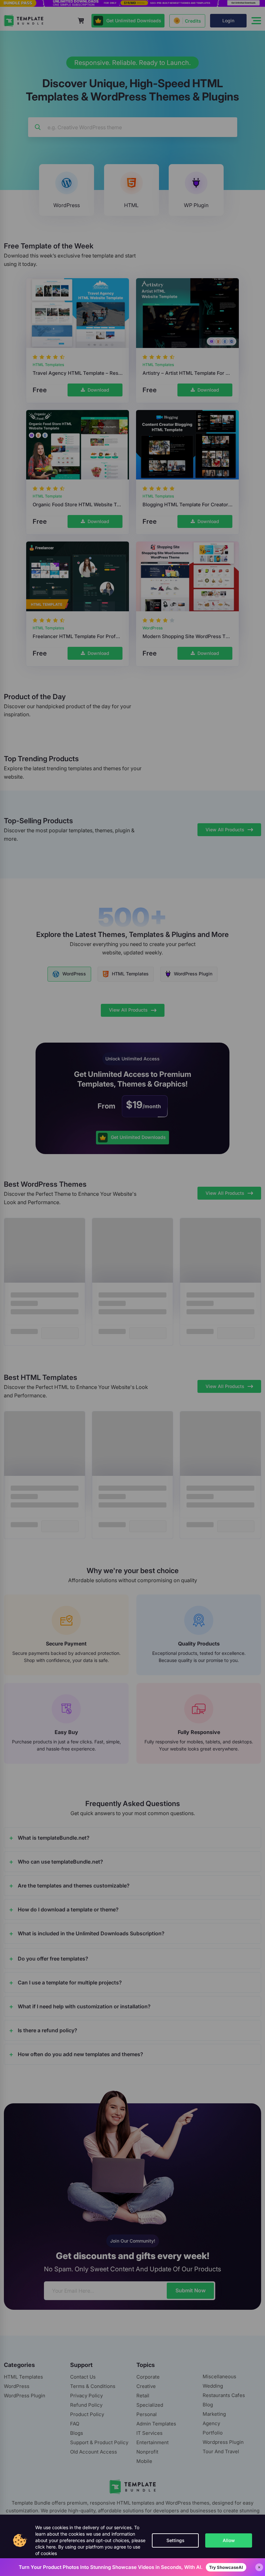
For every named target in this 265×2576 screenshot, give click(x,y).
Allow (229, 2540)
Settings (175, 2540)
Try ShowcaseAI (226, 2567)
